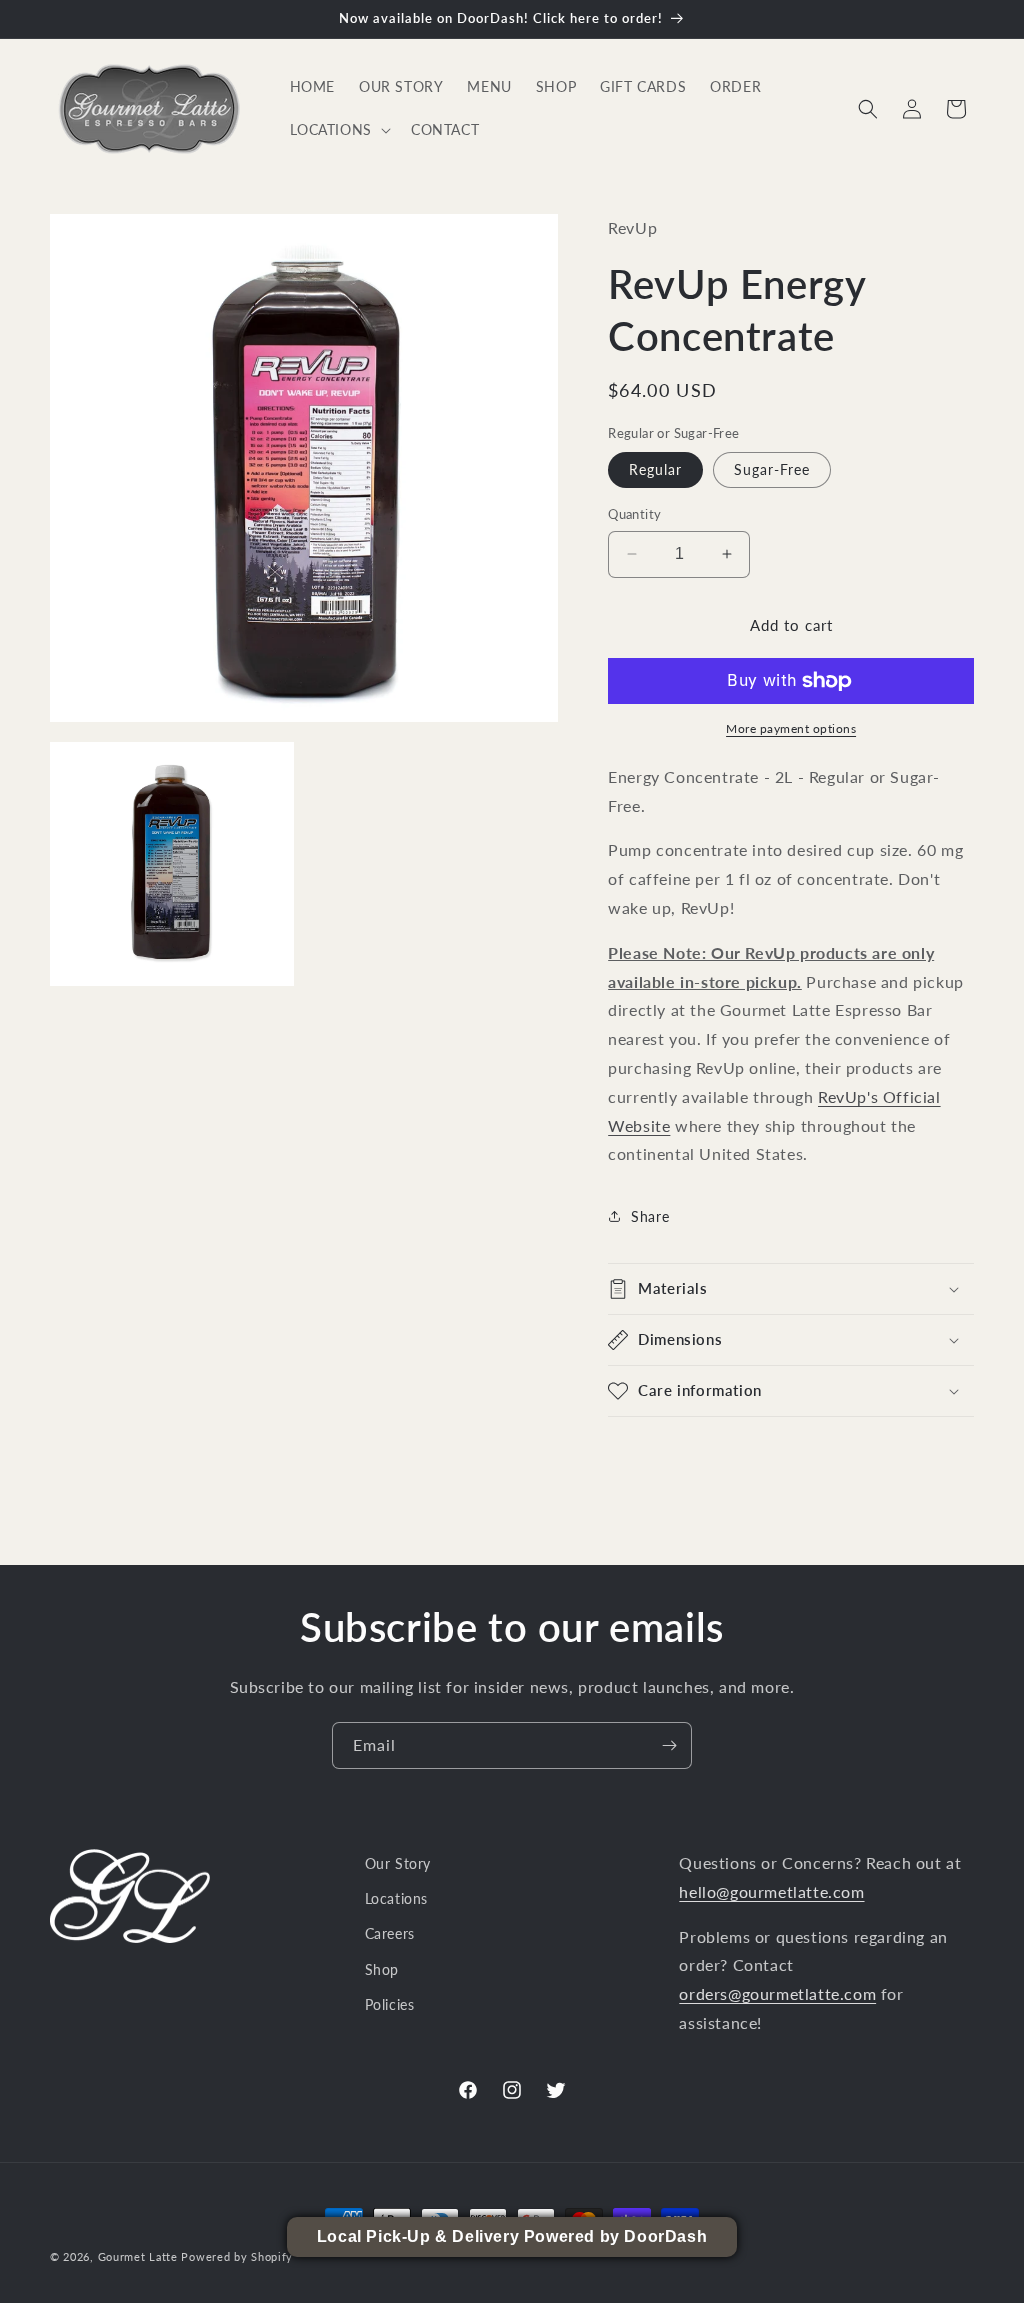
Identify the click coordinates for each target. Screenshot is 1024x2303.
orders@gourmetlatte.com (777, 1993)
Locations (396, 1898)
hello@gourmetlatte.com (771, 1891)
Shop (382, 1969)
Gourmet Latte (138, 2256)
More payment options (791, 728)
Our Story (398, 1863)
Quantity (634, 514)
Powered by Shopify (237, 2256)
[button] (338, 130)
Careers (390, 1933)
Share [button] (650, 1216)
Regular (655, 469)
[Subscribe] (669, 1745)
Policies (390, 2004)
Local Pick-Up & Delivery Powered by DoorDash (512, 2236)
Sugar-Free (772, 469)
